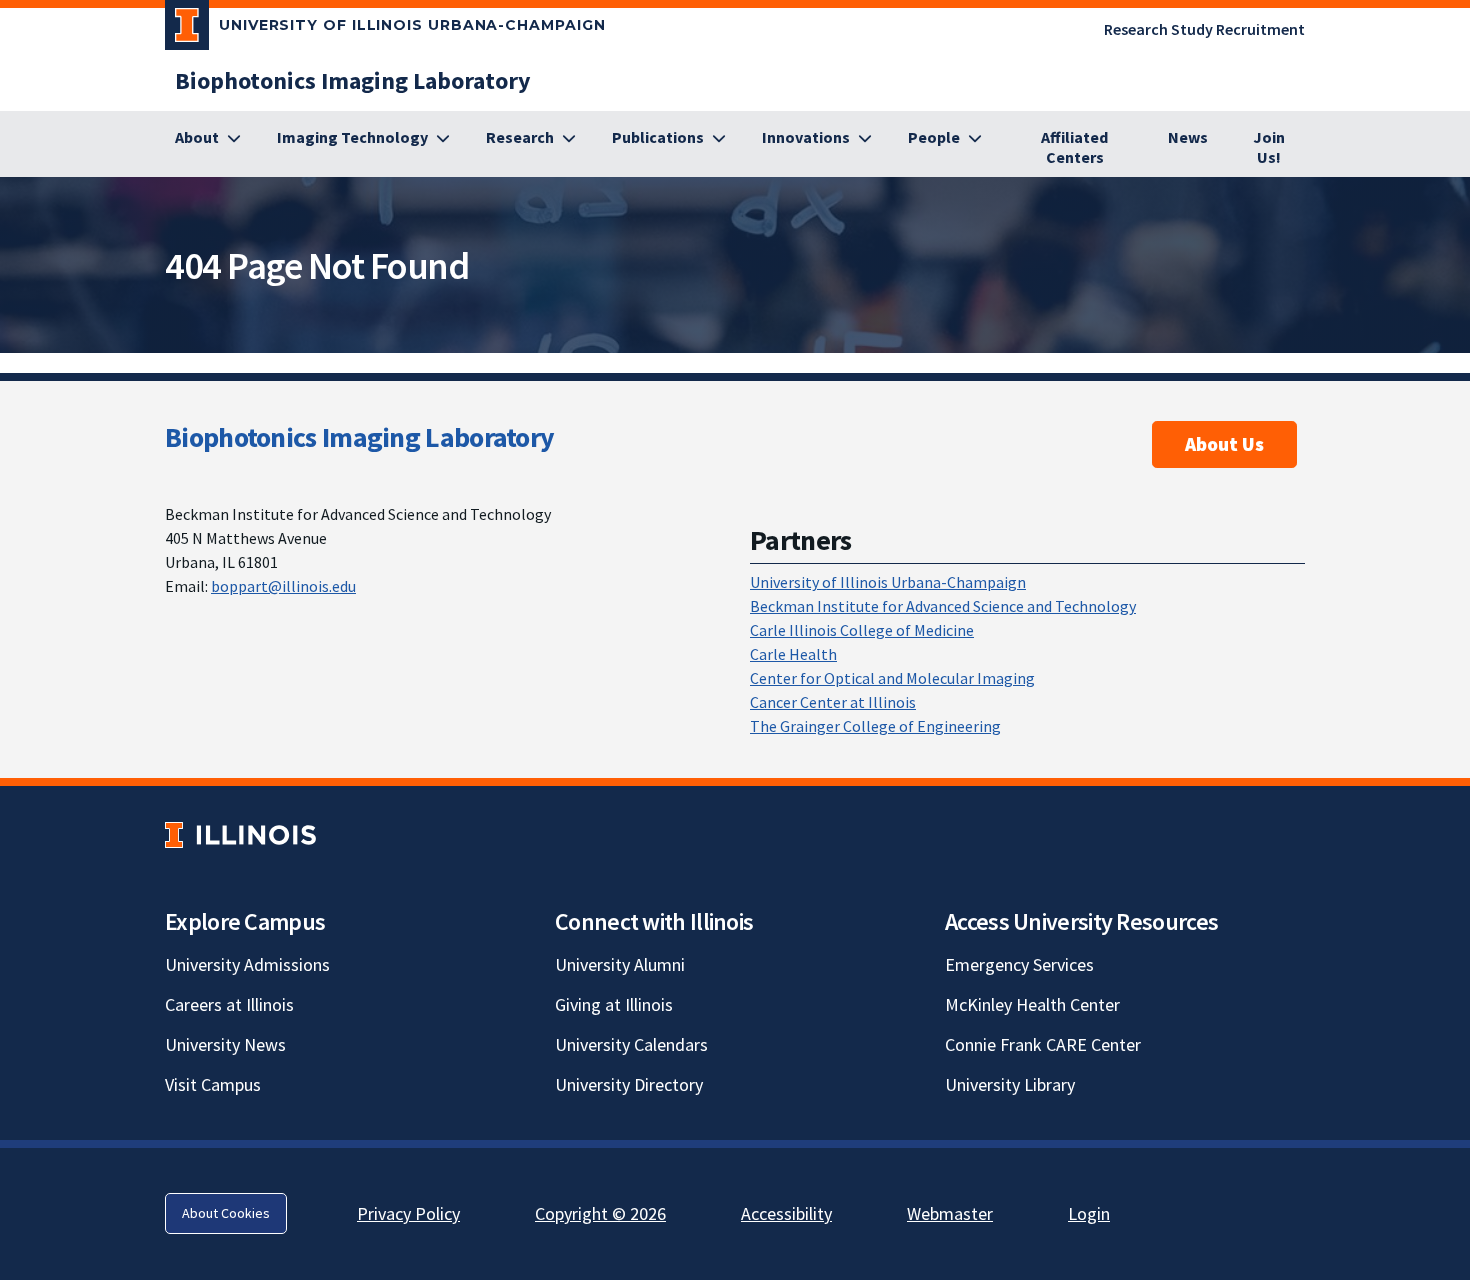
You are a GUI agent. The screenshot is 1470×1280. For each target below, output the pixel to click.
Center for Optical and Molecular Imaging (892, 678)
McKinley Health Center (1032, 1004)
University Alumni (620, 964)
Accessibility (786, 1213)
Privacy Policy (408, 1213)
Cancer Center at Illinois (833, 702)
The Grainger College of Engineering (875, 726)
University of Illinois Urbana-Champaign (888, 582)
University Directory (629, 1084)
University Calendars (631, 1044)
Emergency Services (1019, 964)
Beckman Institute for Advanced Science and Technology (943, 606)
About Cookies (226, 1213)
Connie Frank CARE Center (1043, 1044)
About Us (1224, 444)
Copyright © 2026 (600, 1213)
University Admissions (247, 964)
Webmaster (950, 1213)
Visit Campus (213, 1084)
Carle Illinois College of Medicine (862, 630)
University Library (1010, 1084)
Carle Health (793, 654)
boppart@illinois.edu (283, 586)
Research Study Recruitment (1204, 29)
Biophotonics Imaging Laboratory (359, 437)
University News (225, 1044)
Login (1089, 1213)
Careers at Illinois (229, 1004)
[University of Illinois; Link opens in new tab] (240, 834)
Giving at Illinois (614, 1004)
